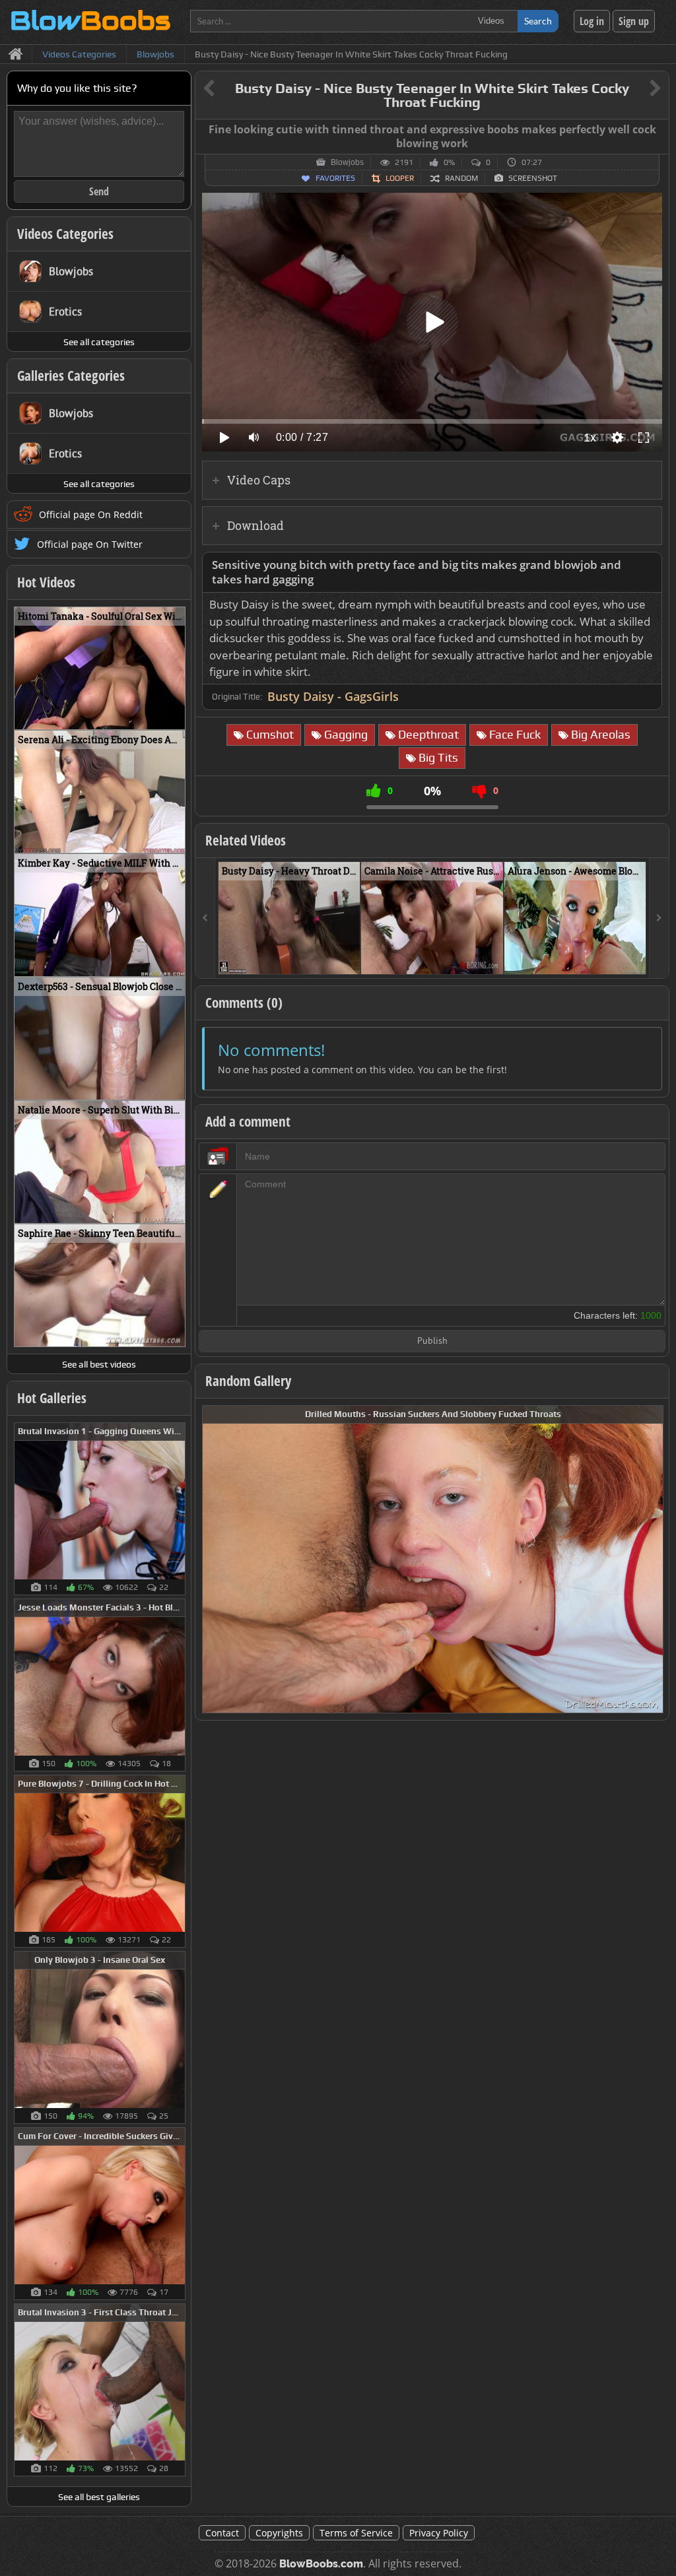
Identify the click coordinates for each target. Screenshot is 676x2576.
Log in (592, 21)
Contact (222, 2533)
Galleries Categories (71, 376)
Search (538, 21)
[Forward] (659, 918)
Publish (432, 1341)
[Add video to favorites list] (351, 958)
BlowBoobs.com (321, 2564)
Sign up (634, 21)
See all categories (99, 342)
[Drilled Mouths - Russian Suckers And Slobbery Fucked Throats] (433, 1558)
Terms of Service (356, 2533)
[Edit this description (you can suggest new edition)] (649, 565)
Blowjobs (347, 162)
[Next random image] (652, 1559)
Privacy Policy (439, 2533)
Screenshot (533, 178)
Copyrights (279, 2533)
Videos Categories (65, 234)
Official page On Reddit (91, 514)
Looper (400, 178)
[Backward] (205, 918)
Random (461, 178)
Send (99, 191)
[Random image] (179, 1509)
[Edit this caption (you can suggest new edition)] (657, 130)
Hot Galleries (52, 1398)
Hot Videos (46, 582)
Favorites (335, 178)
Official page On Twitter (90, 544)
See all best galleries (99, 2497)
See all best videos (99, 1364)
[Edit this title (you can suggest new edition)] (637, 89)
